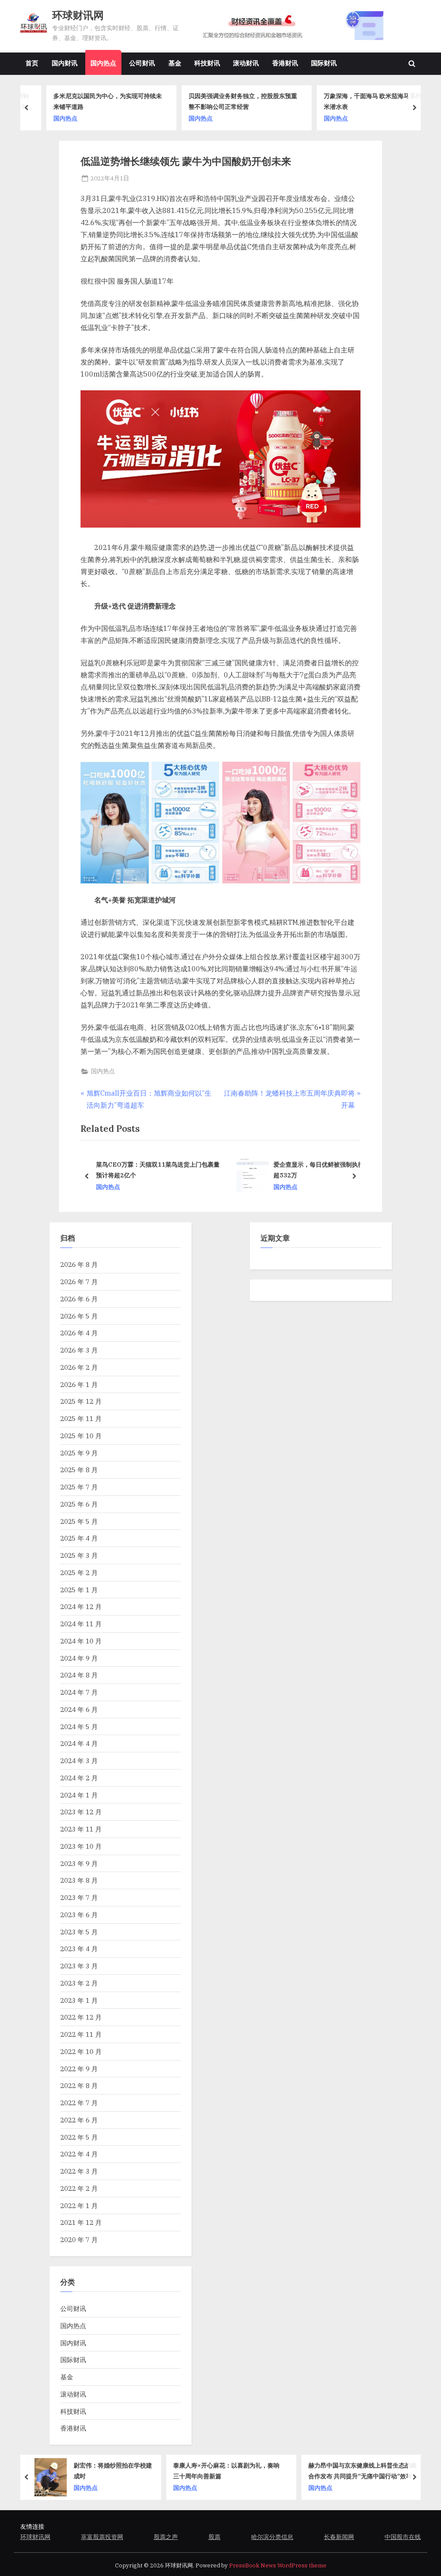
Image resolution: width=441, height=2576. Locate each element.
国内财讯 (65, 63)
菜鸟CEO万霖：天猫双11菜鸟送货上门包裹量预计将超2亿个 (158, 1170)
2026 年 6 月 (79, 1299)
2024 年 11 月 (81, 1624)
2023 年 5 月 (79, 1932)
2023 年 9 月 (79, 1863)
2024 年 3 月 (79, 1761)
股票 (214, 2537)
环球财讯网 (78, 15)
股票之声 (166, 2537)
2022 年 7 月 (79, 2103)
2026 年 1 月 (79, 1384)
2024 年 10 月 (81, 1641)
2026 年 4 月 (79, 1333)
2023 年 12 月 (81, 1812)
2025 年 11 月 (81, 1418)
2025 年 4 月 (79, 1538)
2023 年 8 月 (79, 1880)
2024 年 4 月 (79, 1743)
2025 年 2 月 (79, 1572)
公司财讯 (142, 63)
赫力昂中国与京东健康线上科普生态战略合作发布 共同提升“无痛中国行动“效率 (227, 2471)
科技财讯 (207, 63)
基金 (175, 63)
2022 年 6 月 (79, 2120)
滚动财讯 (246, 63)
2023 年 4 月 (79, 1949)
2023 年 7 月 (79, 1897)
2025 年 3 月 (79, 1555)
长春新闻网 (339, 2537)
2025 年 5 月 (79, 1521)
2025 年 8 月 (79, 1470)
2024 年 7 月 (79, 1692)
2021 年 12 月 (81, 2222)
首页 (32, 63)
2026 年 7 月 (79, 1282)
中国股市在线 (403, 2537)
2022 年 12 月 (81, 2017)
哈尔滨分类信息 (272, 2537)
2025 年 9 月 (79, 1453)
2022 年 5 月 (79, 2137)
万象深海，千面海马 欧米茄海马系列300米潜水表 (363, 101)
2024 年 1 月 (79, 1795)
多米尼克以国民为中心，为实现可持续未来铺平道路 (92, 101)
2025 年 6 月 (79, 1504)
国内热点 (103, 63)
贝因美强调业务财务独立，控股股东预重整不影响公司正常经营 (227, 101)
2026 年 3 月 (79, 1350)
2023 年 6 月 (79, 1915)
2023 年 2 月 (79, 1983)
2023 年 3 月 (79, 1966)
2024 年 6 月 (79, 1709)
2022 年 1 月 (79, 2205)
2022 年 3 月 (79, 2171)
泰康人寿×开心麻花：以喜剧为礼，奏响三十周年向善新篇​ (91, 2471)
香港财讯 (285, 63)
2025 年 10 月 (81, 1436)
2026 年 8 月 (79, 1264)
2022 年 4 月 (79, 2154)
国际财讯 (324, 63)
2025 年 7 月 (79, 1487)
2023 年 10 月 (81, 1846)
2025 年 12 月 (81, 1401)
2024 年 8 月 (79, 1675)
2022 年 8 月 (79, 2085)
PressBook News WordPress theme (278, 2565)
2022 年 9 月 (79, 2069)
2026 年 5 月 (79, 1316)
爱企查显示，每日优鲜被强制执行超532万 (319, 1170)
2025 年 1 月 (79, 1590)
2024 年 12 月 (81, 1606)
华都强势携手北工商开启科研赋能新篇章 (363, 2470)
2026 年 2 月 (79, 1367)
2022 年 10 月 (81, 2051)
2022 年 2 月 (79, 2188)
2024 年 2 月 (79, 1778)
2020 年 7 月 (79, 2239)
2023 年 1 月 (79, 2000)
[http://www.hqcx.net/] (305, 26)
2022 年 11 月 (81, 2034)
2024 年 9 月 (79, 1658)
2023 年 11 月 (81, 1829)
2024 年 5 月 (79, 1727)
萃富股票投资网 (102, 2537)
